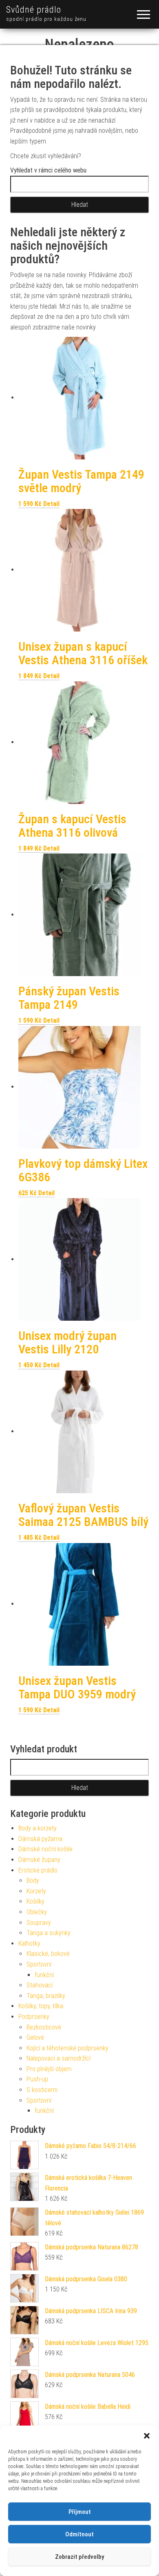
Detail (51, 504)
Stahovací (40, 1985)
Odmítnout (79, 2534)
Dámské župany (39, 1860)
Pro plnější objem (49, 2069)
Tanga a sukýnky (49, 1933)
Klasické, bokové (48, 1954)
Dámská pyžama (40, 1839)
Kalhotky (29, 1943)
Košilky (35, 1901)
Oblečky (37, 1912)
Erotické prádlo (38, 1870)
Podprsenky (34, 2017)
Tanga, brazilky (46, 1996)
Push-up (37, 2079)
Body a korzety (38, 1828)
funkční (44, 1975)
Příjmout (80, 2512)
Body (33, 1880)
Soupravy (39, 1923)
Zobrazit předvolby (79, 2557)
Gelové (35, 2037)
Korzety (36, 1891)
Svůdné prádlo (34, 10)
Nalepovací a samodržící (59, 2058)
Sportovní (39, 1964)
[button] (147, 2436)
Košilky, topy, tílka (41, 2006)
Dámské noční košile (45, 1849)
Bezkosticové (44, 2027)
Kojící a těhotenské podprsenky (67, 2048)
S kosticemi (42, 2090)
